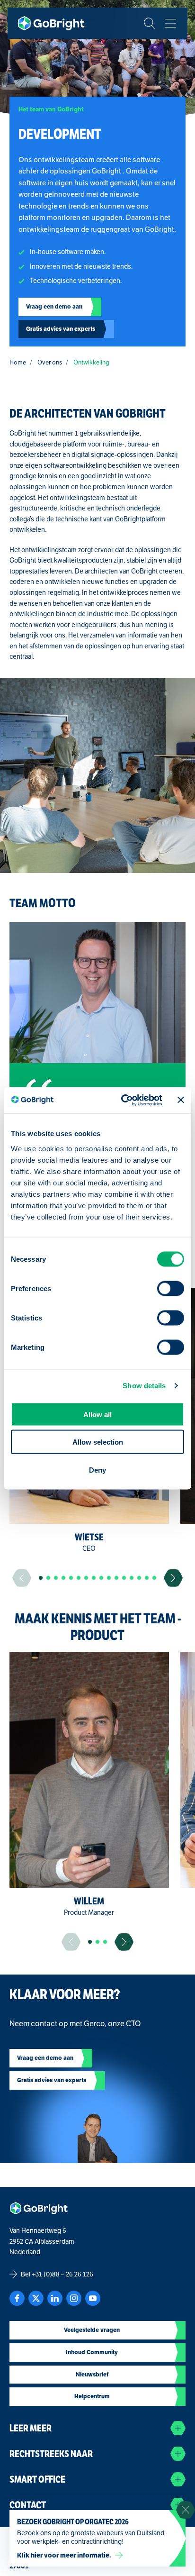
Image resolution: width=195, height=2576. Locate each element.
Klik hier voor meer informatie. (64, 2555)
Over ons (50, 362)
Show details (144, 1386)
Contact (28, 2505)
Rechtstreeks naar (51, 2454)
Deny (97, 1470)
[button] (41, 1578)
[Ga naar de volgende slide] (173, 1578)
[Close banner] (181, 1100)
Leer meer (31, 2428)
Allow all (97, 1414)
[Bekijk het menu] (170, 23)
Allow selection (98, 1442)
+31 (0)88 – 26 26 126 (62, 2274)
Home (18, 362)
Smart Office (37, 2480)
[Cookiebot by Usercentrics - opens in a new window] (122, 1100)
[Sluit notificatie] (186, 2510)
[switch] (171, 1288)
